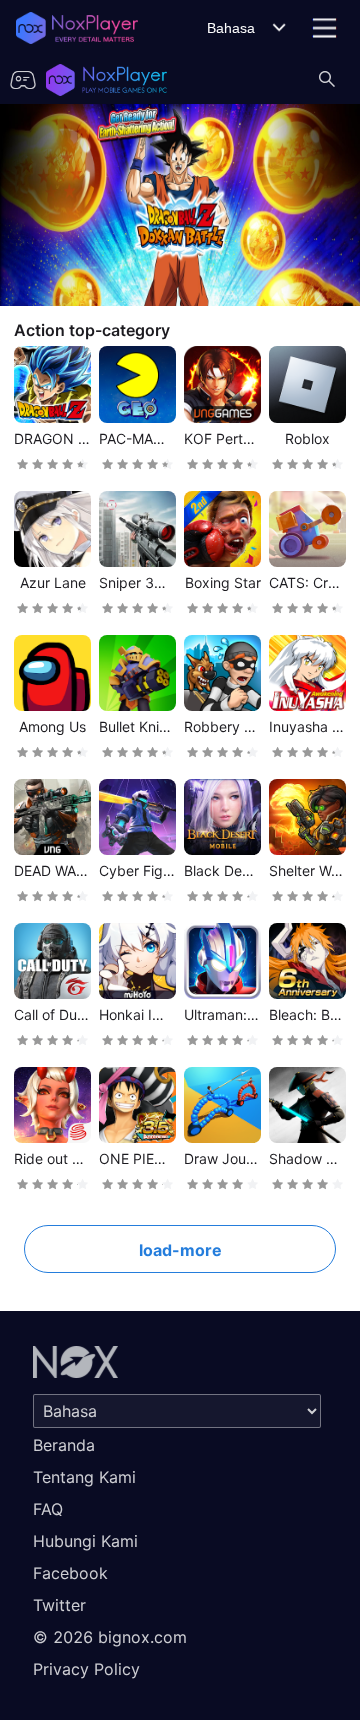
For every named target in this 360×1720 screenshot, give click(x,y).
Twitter (59, 1605)
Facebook (70, 1573)
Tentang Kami (84, 1477)
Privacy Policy (86, 1669)
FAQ (48, 1509)
